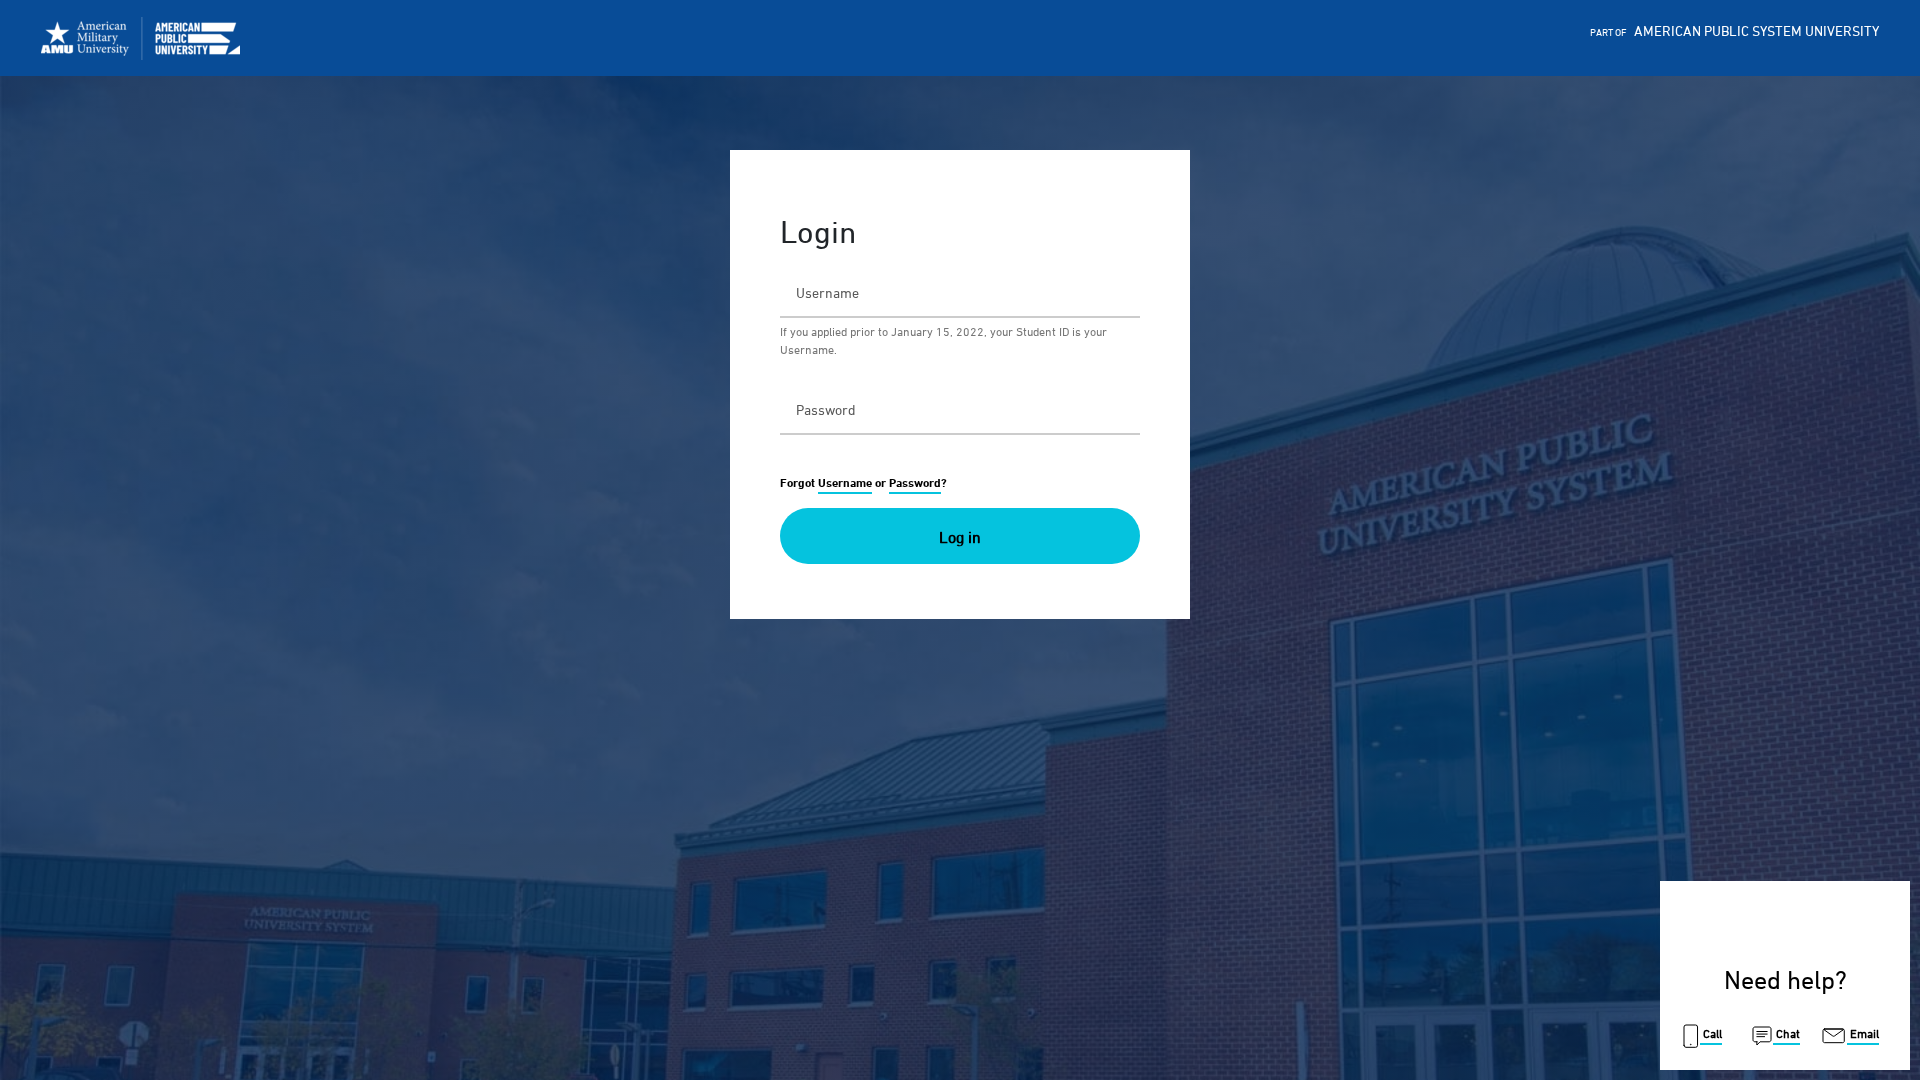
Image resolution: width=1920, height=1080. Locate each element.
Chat (1786, 1033)
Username (845, 482)
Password (915, 482)
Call (1711, 1033)
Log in (960, 537)
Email (1863, 1033)
